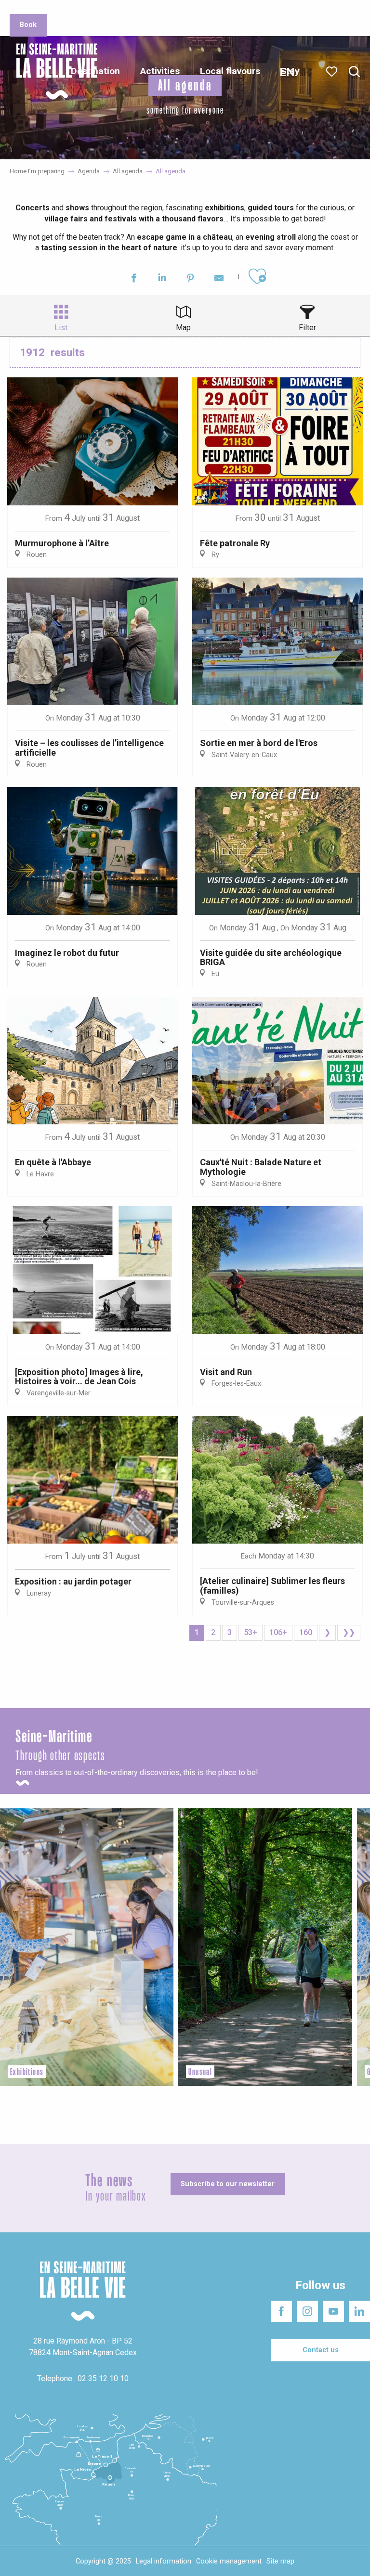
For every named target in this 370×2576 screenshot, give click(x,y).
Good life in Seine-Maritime (144, 9)
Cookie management (229, 2561)
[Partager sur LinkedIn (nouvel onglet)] (162, 279)
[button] (354, 72)
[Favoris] (333, 72)
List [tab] (61, 328)
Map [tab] (183, 328)
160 (306, 1632)
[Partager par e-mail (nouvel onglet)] (219, 279)
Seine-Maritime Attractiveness (51, 9)
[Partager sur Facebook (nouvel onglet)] (134, 279)
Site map (280, 2561)
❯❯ (349, 1632)
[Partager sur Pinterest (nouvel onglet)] (191, 279)
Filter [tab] (307, 328)
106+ (278, 1632)
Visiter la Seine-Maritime (229, 9)
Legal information (164, 2561)
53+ (251, 1632)
